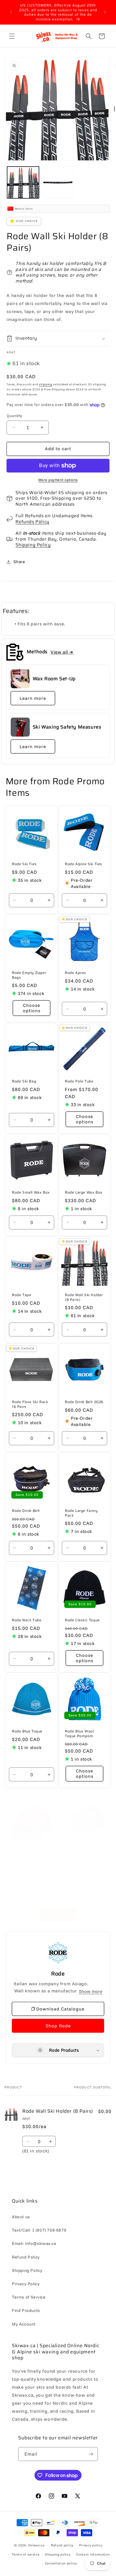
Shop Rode (58, 2026)
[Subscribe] (91, 2454)
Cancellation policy (61, 2563)
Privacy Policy (26, 2284)
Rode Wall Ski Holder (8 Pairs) (84, 1297)
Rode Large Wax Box (84, 1192)
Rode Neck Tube (27, 1620)
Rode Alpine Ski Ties (83, 864)
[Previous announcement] (11, 12)
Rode (58, 1974)
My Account (24, 2324)
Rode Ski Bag (24, 1081)
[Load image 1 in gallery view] (23, 182)
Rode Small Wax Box (31, 1192)
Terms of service (26, 2554)
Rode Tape (22, 1295)
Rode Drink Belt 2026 (84, 1402)
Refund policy (62, 2545)
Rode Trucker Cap (81, 1853)
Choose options (31, 1008)
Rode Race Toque (28, 1853)
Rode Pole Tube (79, 1081)
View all (58, 1915)
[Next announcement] (105, 12)
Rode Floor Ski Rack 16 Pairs (30, 1404)
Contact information (93, 2554)
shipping (46, 384)
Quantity (14, 416)
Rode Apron (75, 973)
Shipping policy (58, 2554)
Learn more (33, 698)
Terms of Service (29, 2297)
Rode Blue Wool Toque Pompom (79, 1733)
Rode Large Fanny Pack (81, 1513)
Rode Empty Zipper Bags (29, 975)
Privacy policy (91, 2545)
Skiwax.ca (36, 2545)
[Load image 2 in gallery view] (58, 182)
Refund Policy (26, 2257)
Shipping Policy (33, 545)
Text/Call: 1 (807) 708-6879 (39, 2230)
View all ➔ (62, 652)
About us (21, 2217)
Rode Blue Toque (27, 1731)
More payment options (58, 480)
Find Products (26, 2310)
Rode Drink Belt (26, 1511)
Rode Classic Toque (82, 1620)
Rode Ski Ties (24, 864)
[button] (12, 36)
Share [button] (19, 562)
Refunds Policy (32, 522)
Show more (91, 1991)
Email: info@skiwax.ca (34, 2243)
